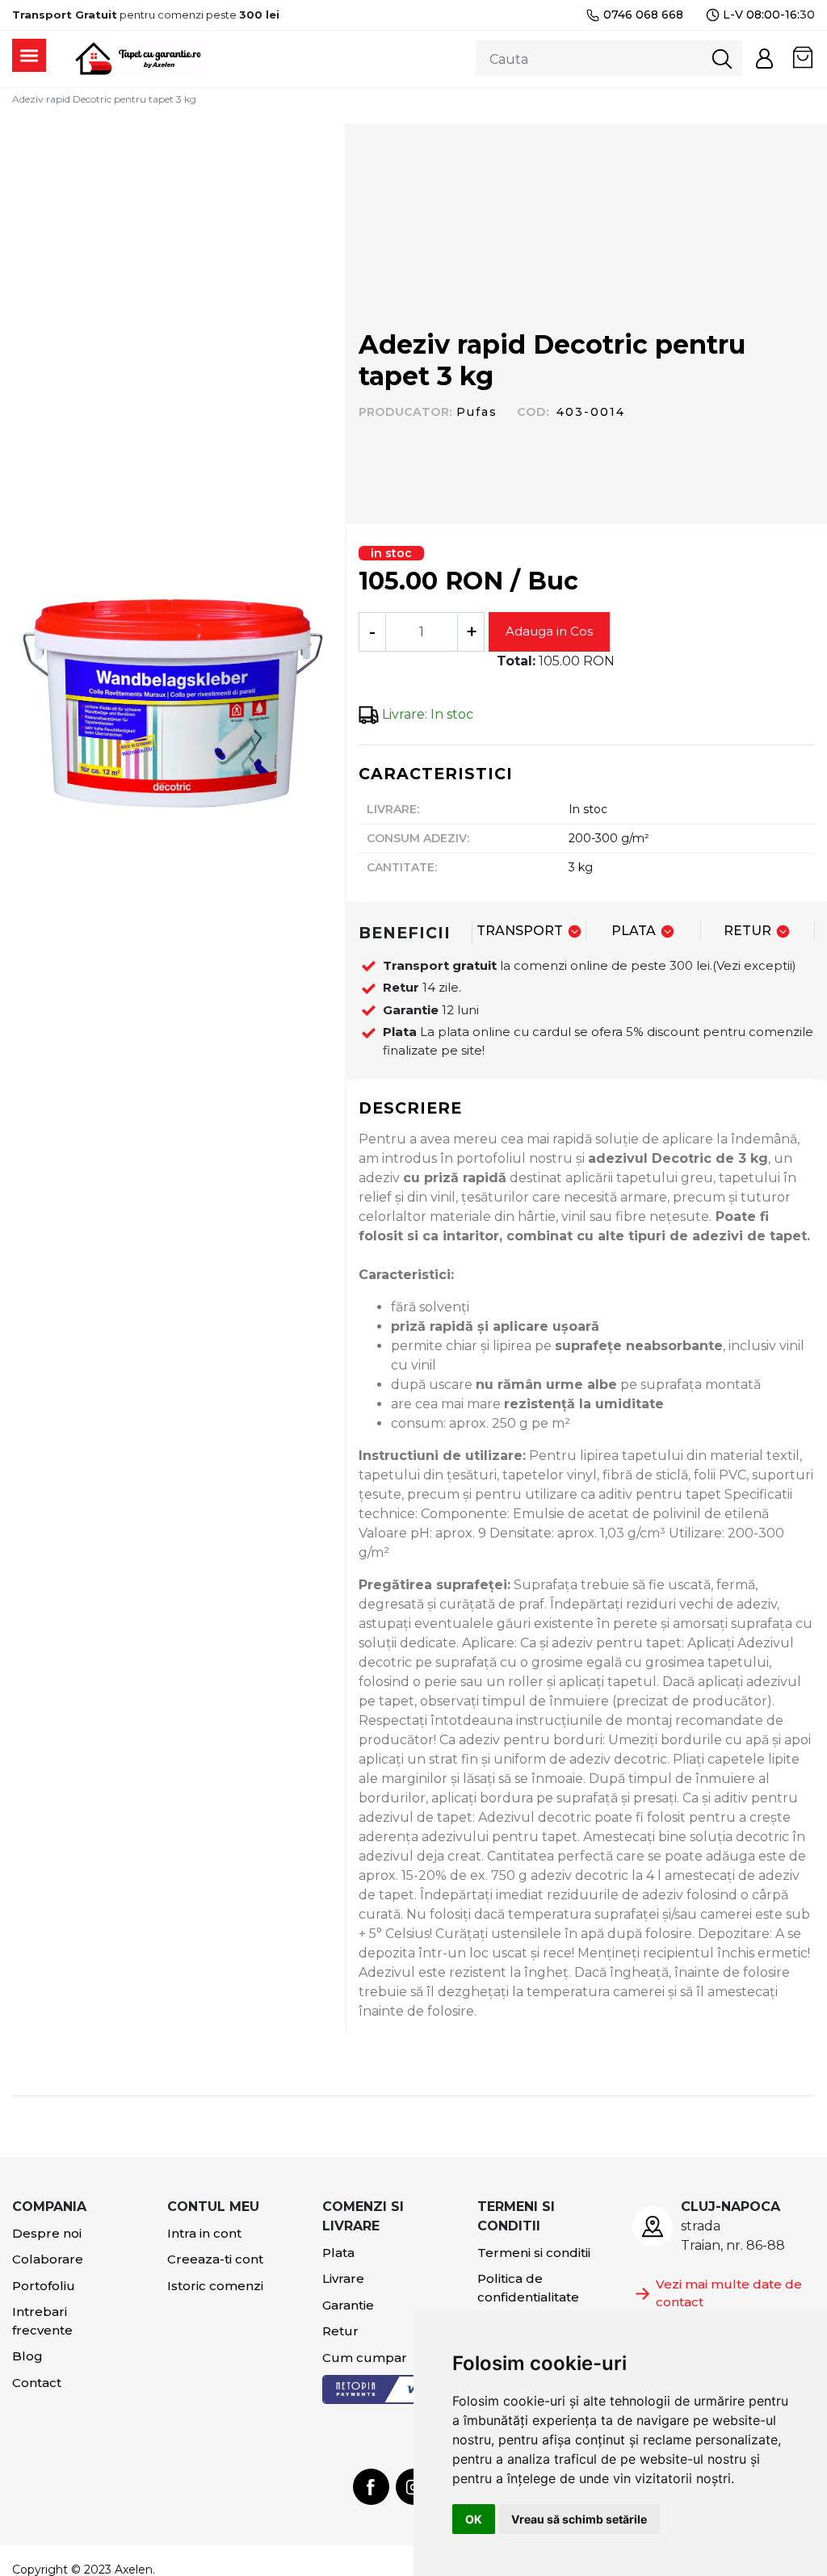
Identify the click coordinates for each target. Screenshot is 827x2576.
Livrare (343, 2278)
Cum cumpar (365, 2358)
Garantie (348, 2305)
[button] (764, 59)
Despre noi (47, 2233)
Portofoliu (44, 2286)
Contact (37, 2383)
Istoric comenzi (215, 2286)
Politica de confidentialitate (528, 2288)
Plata (338, 2253)
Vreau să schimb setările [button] (579, 2519)
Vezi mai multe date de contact (729, 2293)
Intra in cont (204, 2233)
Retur (340, 2331)
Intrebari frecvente (42, 2321)
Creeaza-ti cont (215, 2259)
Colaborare (48, 2259)
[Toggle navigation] (29, 55)
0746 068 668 (643, 15)
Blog (27, 2356)
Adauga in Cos (549, 631)
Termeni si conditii (534, 2253)
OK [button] (474, 2519)
